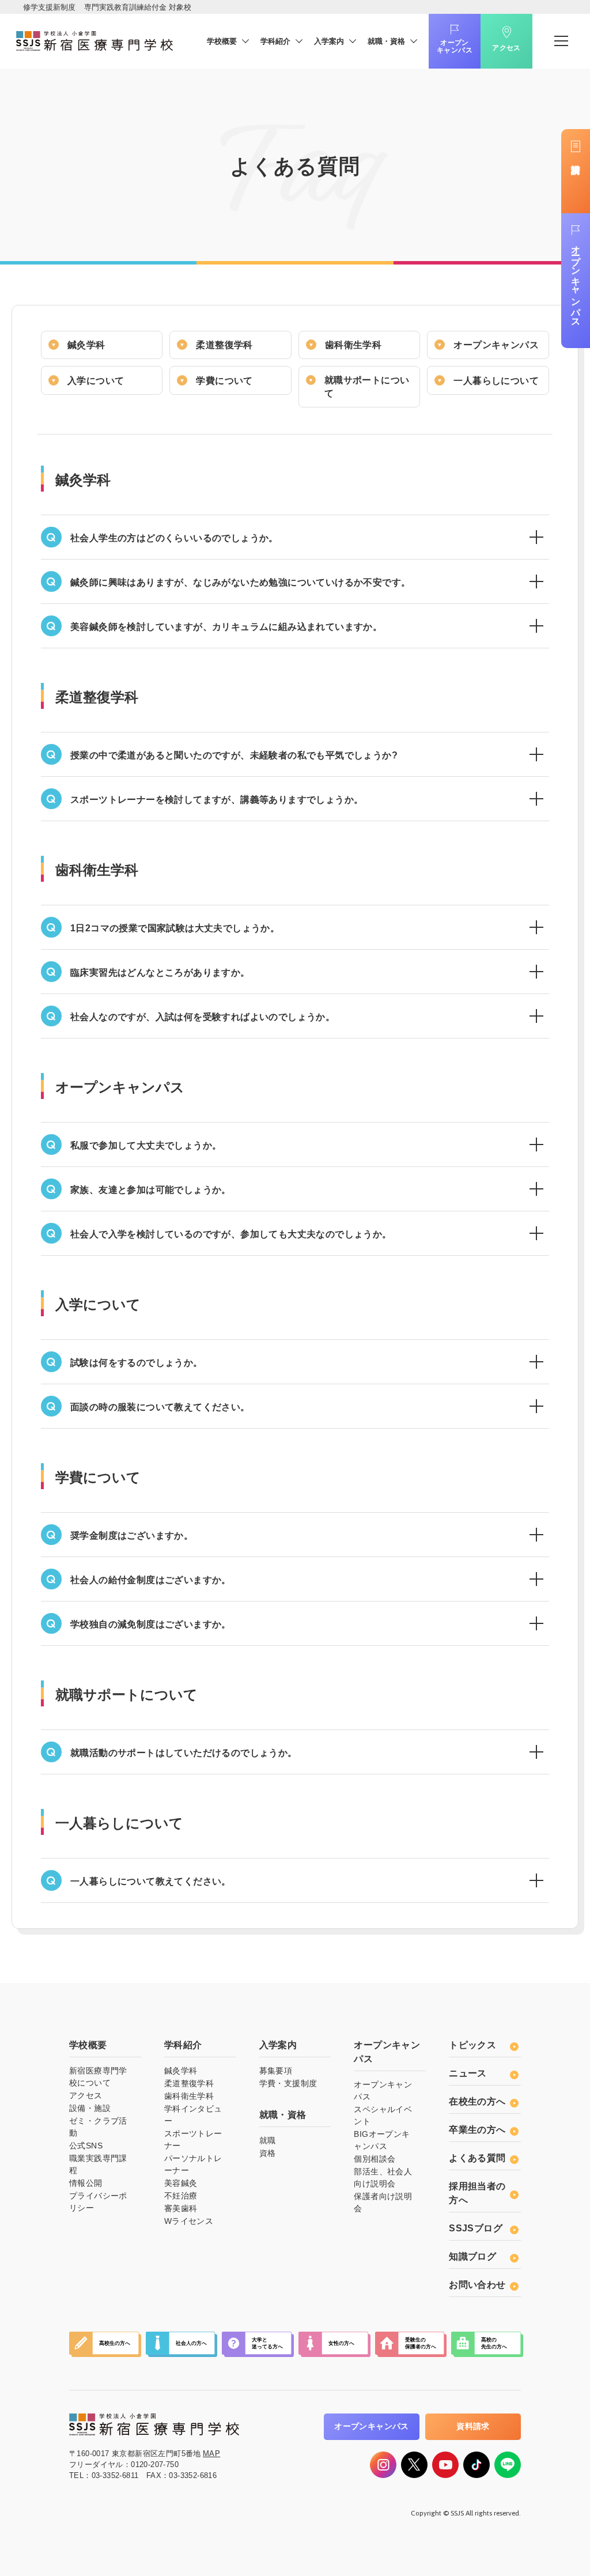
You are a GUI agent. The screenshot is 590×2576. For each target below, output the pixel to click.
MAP (211, 2454)
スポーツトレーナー (193, 2139)
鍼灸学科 (86, 345)
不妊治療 (181, 2196)
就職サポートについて (367, 387)
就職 (268, 2140)
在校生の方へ (477, 2101)
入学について (96, 381)
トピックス (472, 2045)
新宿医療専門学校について (98, 2077)
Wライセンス (189, 2221)
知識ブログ (472, 2256)
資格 (268, 2153)
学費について (224, 381)
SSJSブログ (476, 2228)
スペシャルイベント (383, 2115)
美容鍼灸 (181, 2183)
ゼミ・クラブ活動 (98, 2127)
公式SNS (86, 2146)
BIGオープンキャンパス (382, 2140)
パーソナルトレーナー (193, 2164)
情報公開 (86, 2183)
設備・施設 (90, 2108)
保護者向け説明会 (383, 2202)
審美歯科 (181, 2208)
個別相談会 (375, 2159)
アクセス (506, 48)
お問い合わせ (477, 2285)
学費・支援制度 (288, 2083)
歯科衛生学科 (353, 345)
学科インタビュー (193, 2115)
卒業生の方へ (477, 2130)
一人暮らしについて (496, 381)
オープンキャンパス (455, 47)
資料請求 (473, 2426)
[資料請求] (576, 171)
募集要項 (276, 2071)
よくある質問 (477, 2158)
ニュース (468, 2073)
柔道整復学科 (224, 345)
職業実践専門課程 (98, 2164)
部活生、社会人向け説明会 (383, 2177)
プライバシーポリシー (98, 2202)
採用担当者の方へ (477, 2193)
